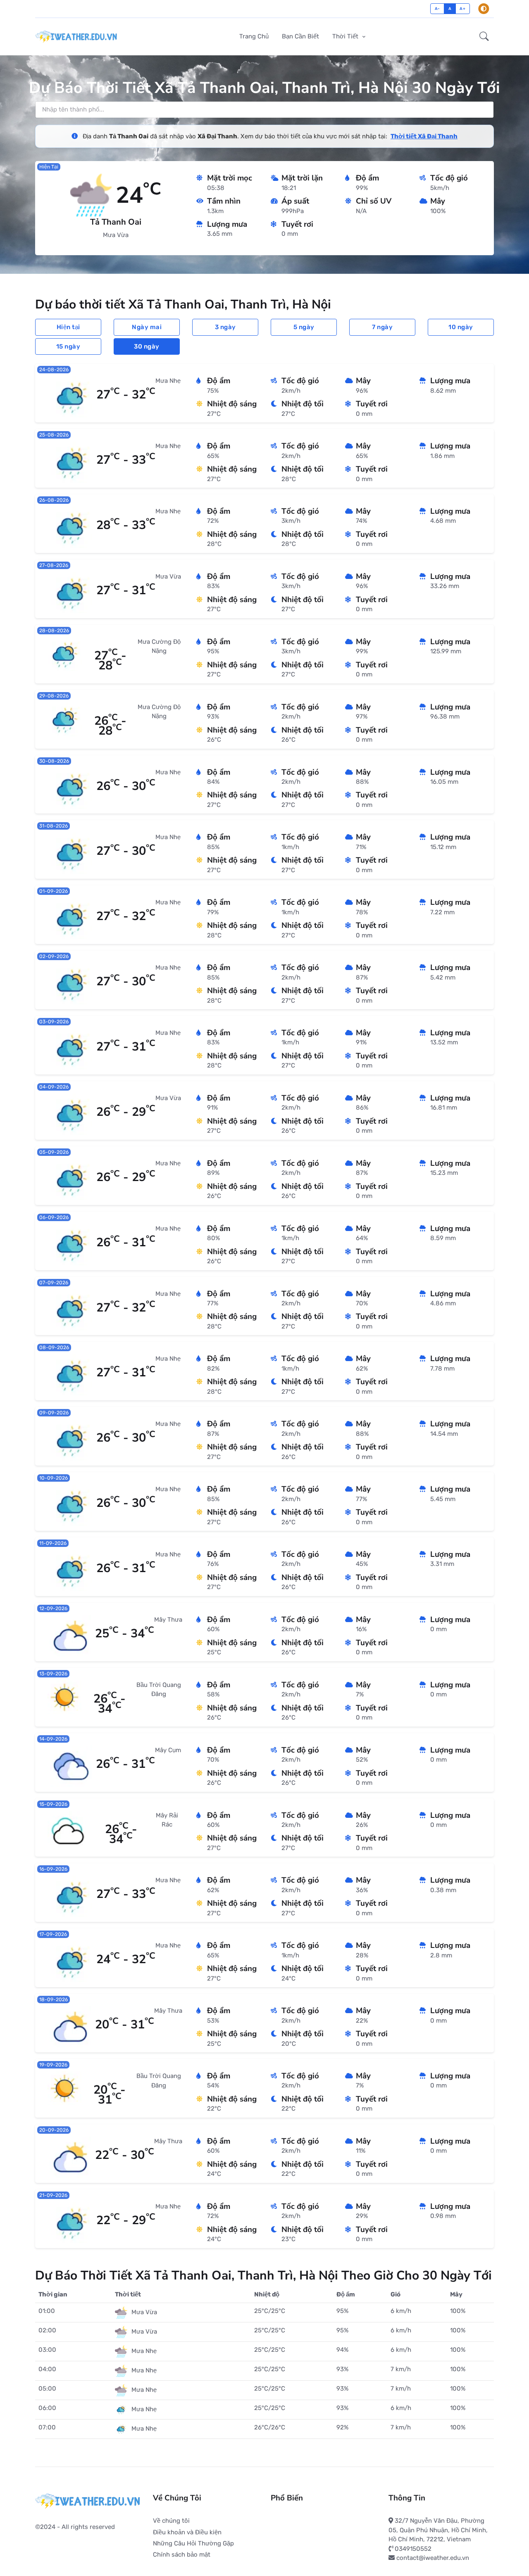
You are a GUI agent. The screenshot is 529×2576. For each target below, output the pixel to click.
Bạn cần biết (300, 36)
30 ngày (147, 346)
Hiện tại (68, 327)
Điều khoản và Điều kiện (187, 2532)
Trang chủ (254, 36)
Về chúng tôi (171, 2521)
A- (437, 8)
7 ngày (382, 327)
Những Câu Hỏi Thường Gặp (193, 2543)
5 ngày (304, 327)
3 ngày (225, 327)
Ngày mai (147, 327)
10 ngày (461, 327)
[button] (484, 37)
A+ (462, 8)
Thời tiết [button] (346, 36)
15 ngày (68, 346)
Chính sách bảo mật (182, 2555)
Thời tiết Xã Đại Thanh (424, 136)
